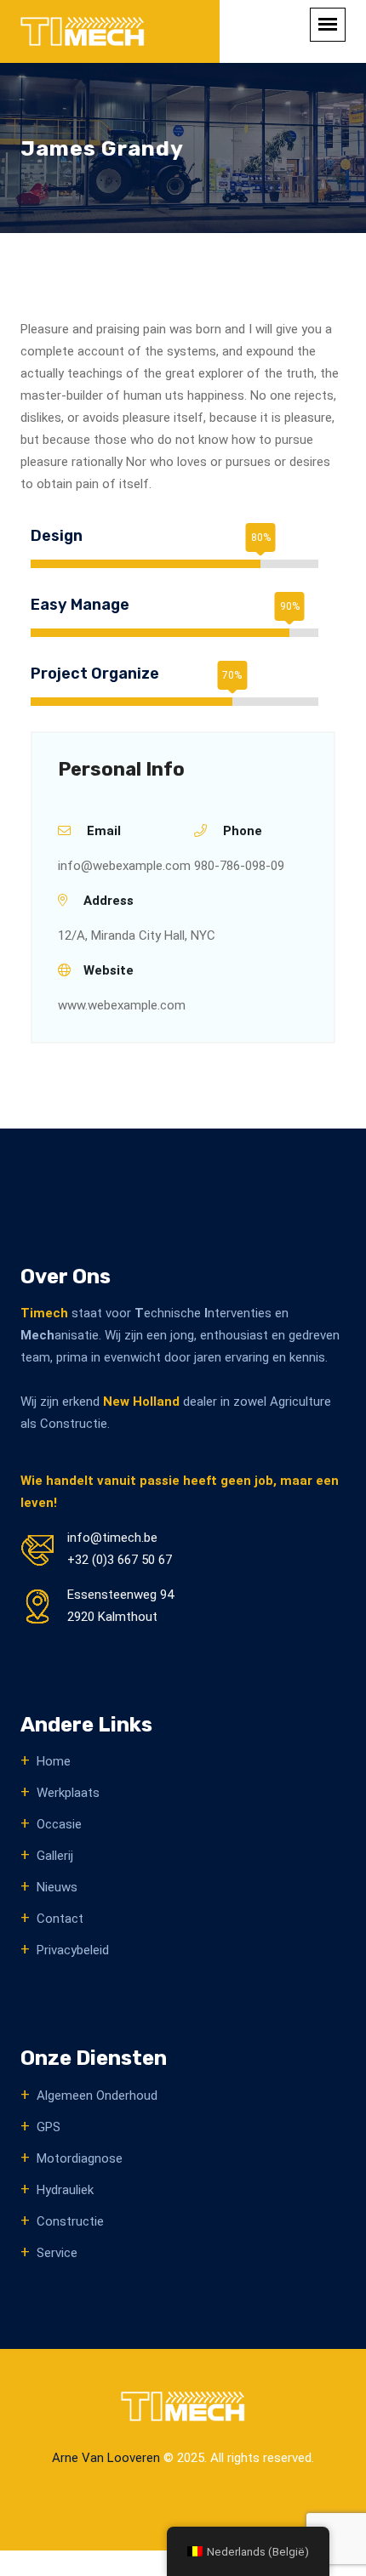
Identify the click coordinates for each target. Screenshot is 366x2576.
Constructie (70, 2221)
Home (54, 1761)
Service (57, 2253)
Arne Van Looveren (106, 2458)
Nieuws (57, 1887)
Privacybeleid (73, 1950)
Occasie (59, 1824)
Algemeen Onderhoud (97, 2095)
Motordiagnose (80, 2158)
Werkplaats (68, 1793)
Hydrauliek (65, 2190)
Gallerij (55, 1856)
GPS (49, 2127)
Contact (60, 1919)
